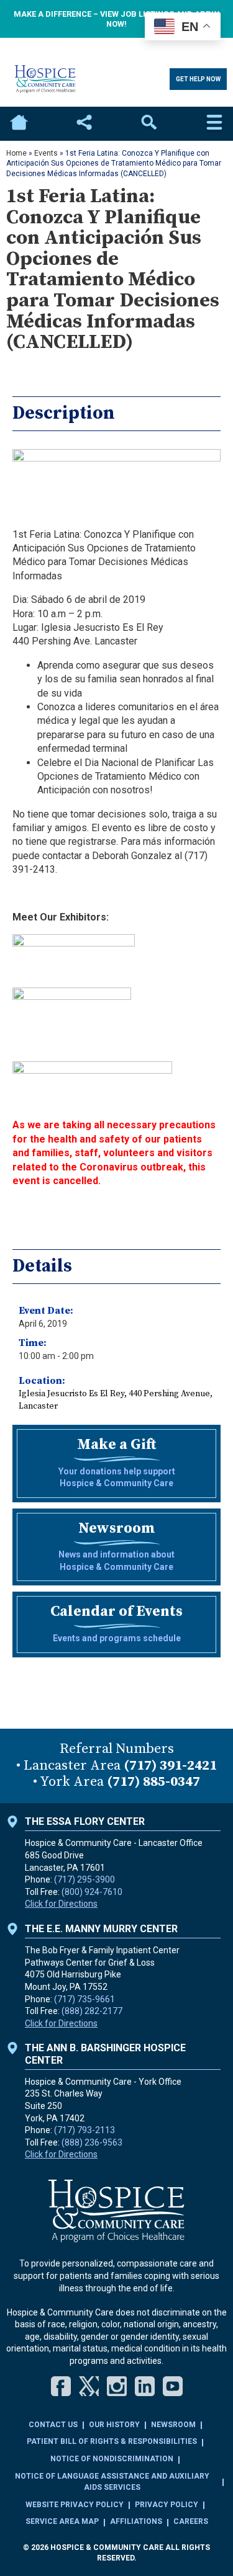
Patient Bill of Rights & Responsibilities (112, 2441)
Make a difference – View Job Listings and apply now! (116, 19)
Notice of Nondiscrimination (112, 2459)
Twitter (89, 2386)
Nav (214, 124)
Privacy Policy (167, 2505)
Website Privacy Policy (75, 2505)
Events (46, 153)
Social (84, 124)
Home (19, 124)
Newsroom (173, 2425)
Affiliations (136, 2521)
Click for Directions (61, 1904)
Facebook (61, 2386)
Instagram (117, 2386)
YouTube (173, 2386)
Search (149, 124)
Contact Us (53, 2425)
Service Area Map (62, 2521)
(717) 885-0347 (153, 1782)
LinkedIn (145, 2386)
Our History (114, 2425)
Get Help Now (198, 79)
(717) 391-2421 (170, 1766)
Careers (191, 2521)
